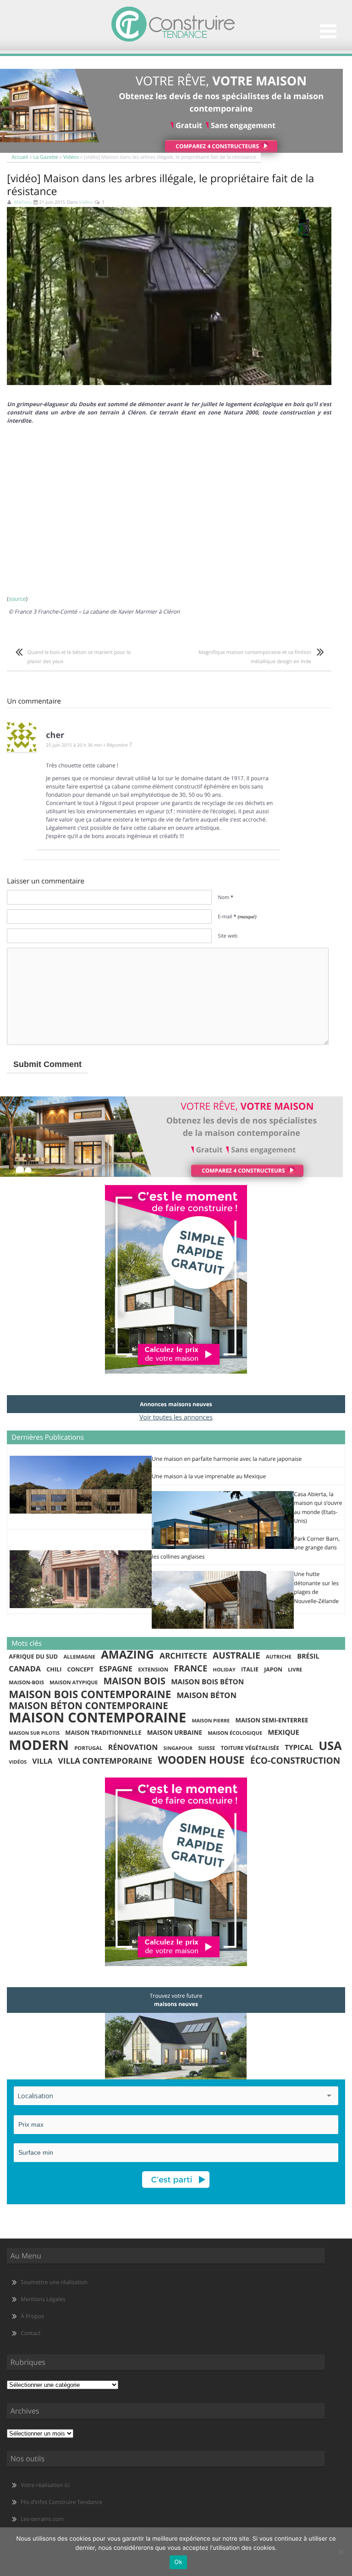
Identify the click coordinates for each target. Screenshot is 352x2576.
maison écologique (235, 1733)
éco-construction (295, 1761)
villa (42, 1761)
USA (330, 1746)
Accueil (20, 157)
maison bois (135, 1681)
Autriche (279, 1657)
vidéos (18, 1762)
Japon (273, 1669)
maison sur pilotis (34, 1733)
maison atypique (74, 1683)
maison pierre (211, 1721)
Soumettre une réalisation (54, 2282)
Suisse (206, 1748)
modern (39, 1745)
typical (299, 1748)
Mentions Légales (43, 2299)
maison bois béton (207, 1682)
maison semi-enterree (272, 1720)
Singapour (178, 1749)
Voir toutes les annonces (176, 1417)
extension (153, 1670)
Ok (178, 2562)
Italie (250, 1669)
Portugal (88, 1748)
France (190, 1669)
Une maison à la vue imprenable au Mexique (209, 1476)
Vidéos (71, 157)
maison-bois (26, 1683)
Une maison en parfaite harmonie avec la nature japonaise (227, 1459)
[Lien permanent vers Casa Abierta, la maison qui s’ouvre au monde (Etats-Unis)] (223, 1547)
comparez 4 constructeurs (217, 146)
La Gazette (46, 157)
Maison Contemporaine (97, 1718)
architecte (183, 1656)
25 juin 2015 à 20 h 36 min (74, 745)
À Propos (32, 2316)
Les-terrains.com (42, 2519)
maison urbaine (175, 1732)
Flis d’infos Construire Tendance (61, 2502)
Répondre (117, 745)
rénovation (133, 1747)
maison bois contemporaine (90, 1694)
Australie (236, 1655)
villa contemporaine (105, 1761)
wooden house (201, 1760)
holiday (224, 1670)
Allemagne (79, 1657)
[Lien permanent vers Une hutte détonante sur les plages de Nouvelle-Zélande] (223, 1627)
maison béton (207, 1695)
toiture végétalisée (250, 1748)
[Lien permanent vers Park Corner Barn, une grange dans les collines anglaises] (81, 1606)
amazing (127, 1655)
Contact (30, 2333)
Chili (54, 1669)
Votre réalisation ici (45, 2485)
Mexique (283, 1732)
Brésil (308, 1656)
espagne (116, 1669)
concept (80, 1669)
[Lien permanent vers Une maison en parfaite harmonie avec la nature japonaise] (81, 1512)
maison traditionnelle (103, 1732)
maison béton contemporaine (88, 1706)
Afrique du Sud (33, 1656)
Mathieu (23, 202)
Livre (295, 1670)
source (17, 599)
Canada (25, 1669)
